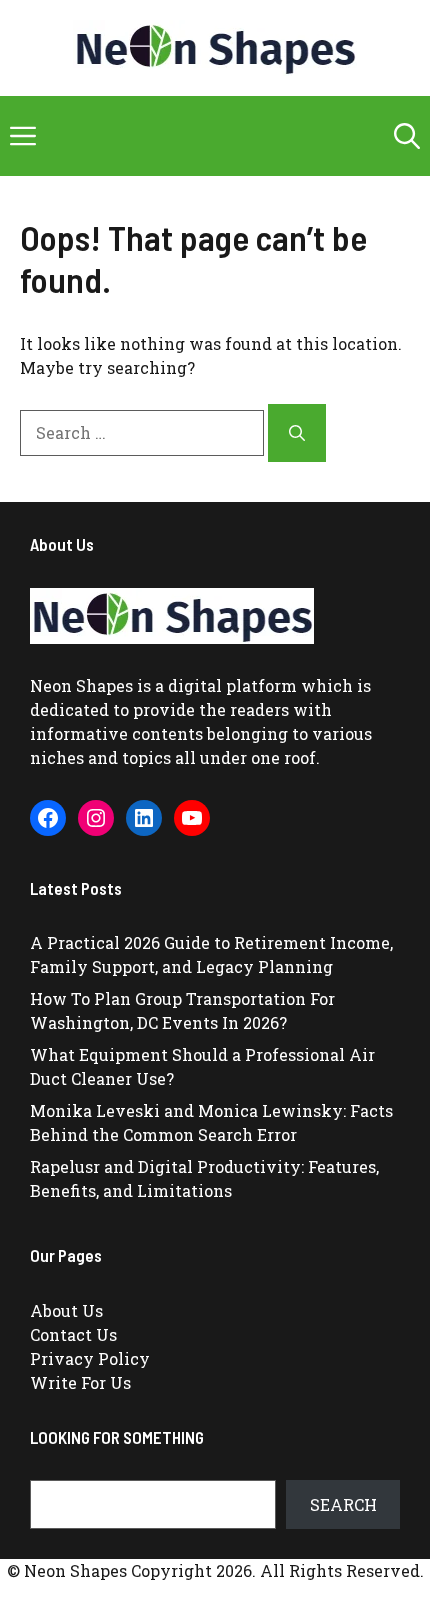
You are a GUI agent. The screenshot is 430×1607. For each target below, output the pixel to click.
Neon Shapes (81, 685)
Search (343, 1504)
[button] (407, 136)
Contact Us (73, 1334)
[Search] (297, 433)
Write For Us (80, 1382)
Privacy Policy (90, 1358)
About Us (66, 1310)
